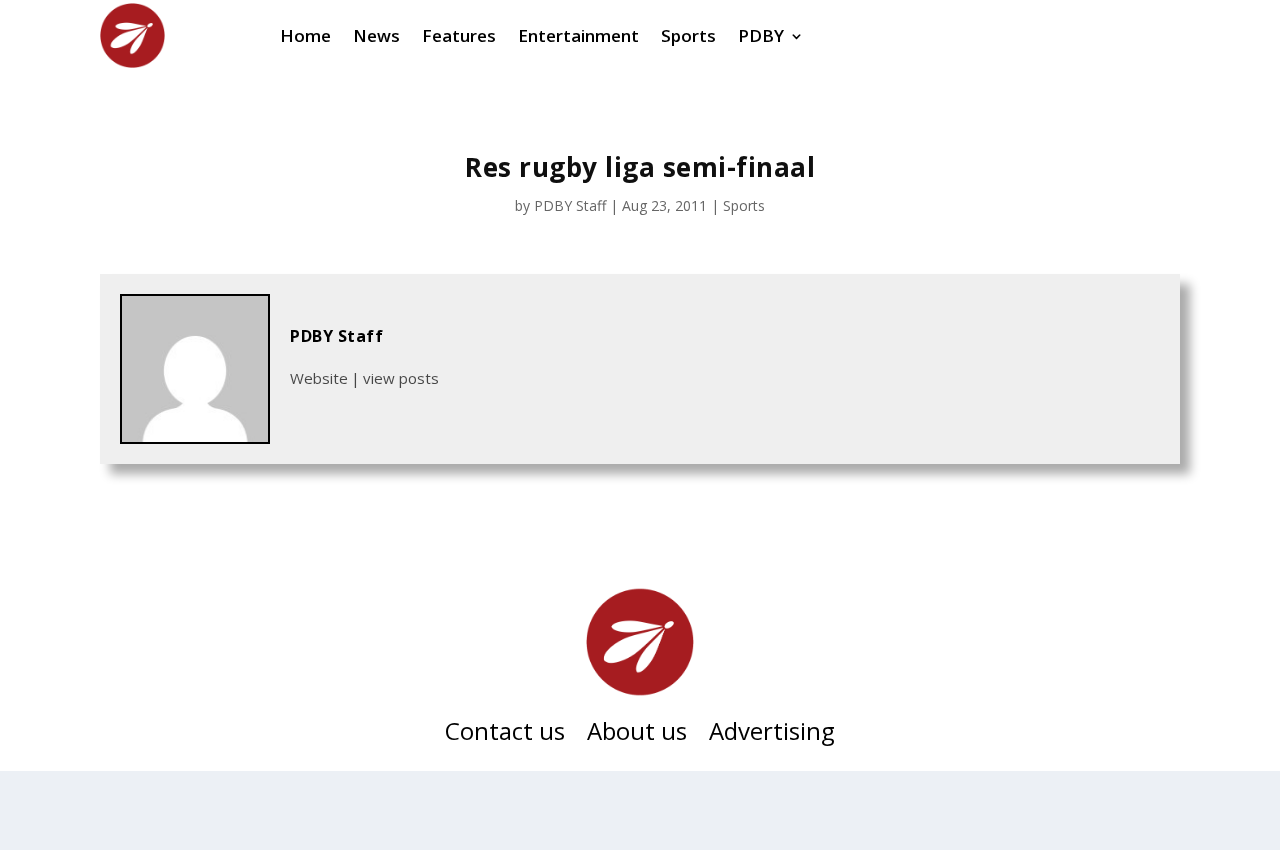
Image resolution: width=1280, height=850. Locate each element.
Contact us (505, 735)
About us (637, 735)
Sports (744, 205)
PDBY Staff (570, 205)
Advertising (772, 735)
